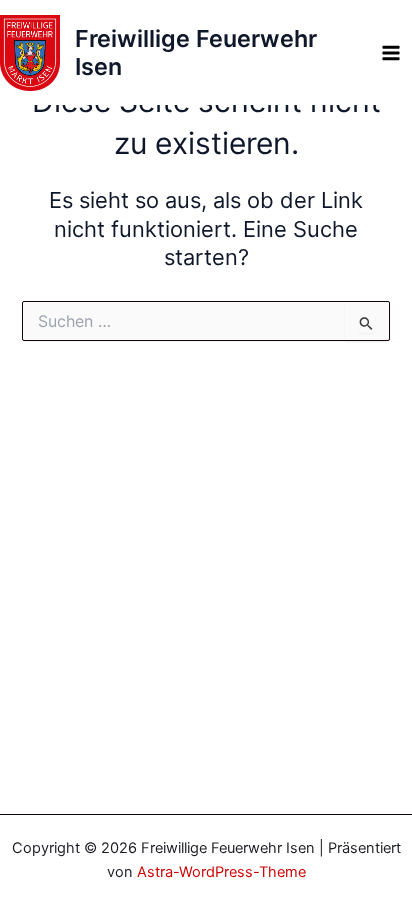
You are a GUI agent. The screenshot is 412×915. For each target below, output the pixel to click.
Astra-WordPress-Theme (221, 872)
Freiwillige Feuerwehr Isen (196, 52)
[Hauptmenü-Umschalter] (391, 53)
